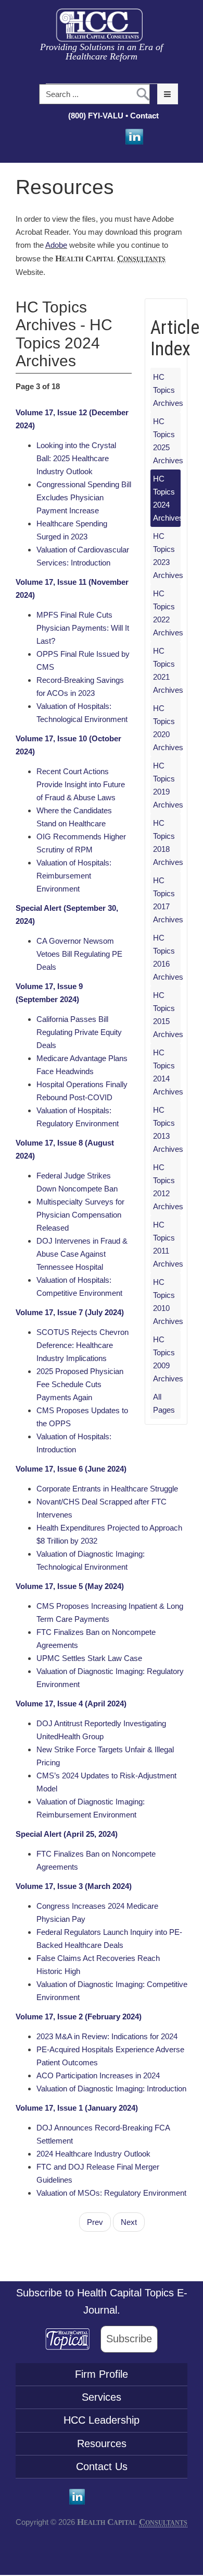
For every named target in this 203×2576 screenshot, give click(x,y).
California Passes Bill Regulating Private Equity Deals (79, 1032)
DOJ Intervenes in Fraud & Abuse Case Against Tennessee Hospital (82, 1254)
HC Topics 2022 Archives (167, 613)
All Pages (164, 1403)
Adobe (56, 245)
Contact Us (102, 2466)
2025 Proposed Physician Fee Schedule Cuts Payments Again (80, 1384)
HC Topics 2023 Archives (167, 556)
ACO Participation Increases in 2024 (98, 2075)
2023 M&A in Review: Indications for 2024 (107, 2036)
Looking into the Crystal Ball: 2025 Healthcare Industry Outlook (76, 458)
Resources (102, 2443)
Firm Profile (102, 2374)
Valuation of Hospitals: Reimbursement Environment (74, 876)
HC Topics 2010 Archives (167, 1302)
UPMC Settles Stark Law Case (89, 1658)
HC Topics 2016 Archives (167, 957)
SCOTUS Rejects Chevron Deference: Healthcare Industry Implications (83, 1345)
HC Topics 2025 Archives (167, 441)
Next (129, 2222)
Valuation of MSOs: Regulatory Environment (111, 2193)
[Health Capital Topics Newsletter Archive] (73, 2339)
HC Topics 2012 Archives (167, 1187)
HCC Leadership (102, 2420)
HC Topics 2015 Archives (167, 1015)
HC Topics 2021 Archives (167, 670)
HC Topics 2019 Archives (167, 785)
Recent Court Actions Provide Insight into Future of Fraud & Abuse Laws (81, 784)
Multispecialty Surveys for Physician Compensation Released (80, 1215)
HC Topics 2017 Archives (167, 900)
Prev (95, 2222)
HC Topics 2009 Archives (167, 1359)
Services (102, 2397)
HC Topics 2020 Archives (167, 728)
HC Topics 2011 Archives (167, 1244)
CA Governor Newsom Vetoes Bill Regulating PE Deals (79, 954)
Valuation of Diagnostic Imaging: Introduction (111, 2089)
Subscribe (129, 2339)
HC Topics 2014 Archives (167, 1072)
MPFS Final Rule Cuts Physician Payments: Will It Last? (83, 628)
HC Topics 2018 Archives (167, 842)
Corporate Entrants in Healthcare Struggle (107, 1489)
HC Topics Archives (167, 390)
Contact (145, 116)
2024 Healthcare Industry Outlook (93, 2154)
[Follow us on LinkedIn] (133, 137)
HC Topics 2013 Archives (167, 1129)
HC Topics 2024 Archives (167, 498)
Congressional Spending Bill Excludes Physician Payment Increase (84, 497)
